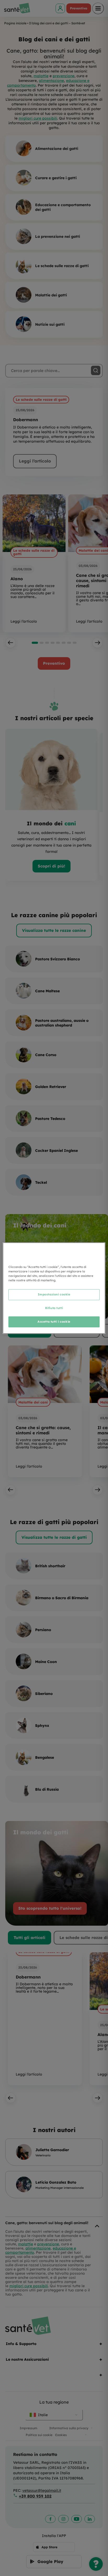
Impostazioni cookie (54, 1294)
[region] (54, 1288)
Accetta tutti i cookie (54, 1322)
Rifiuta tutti (54, 1308)
